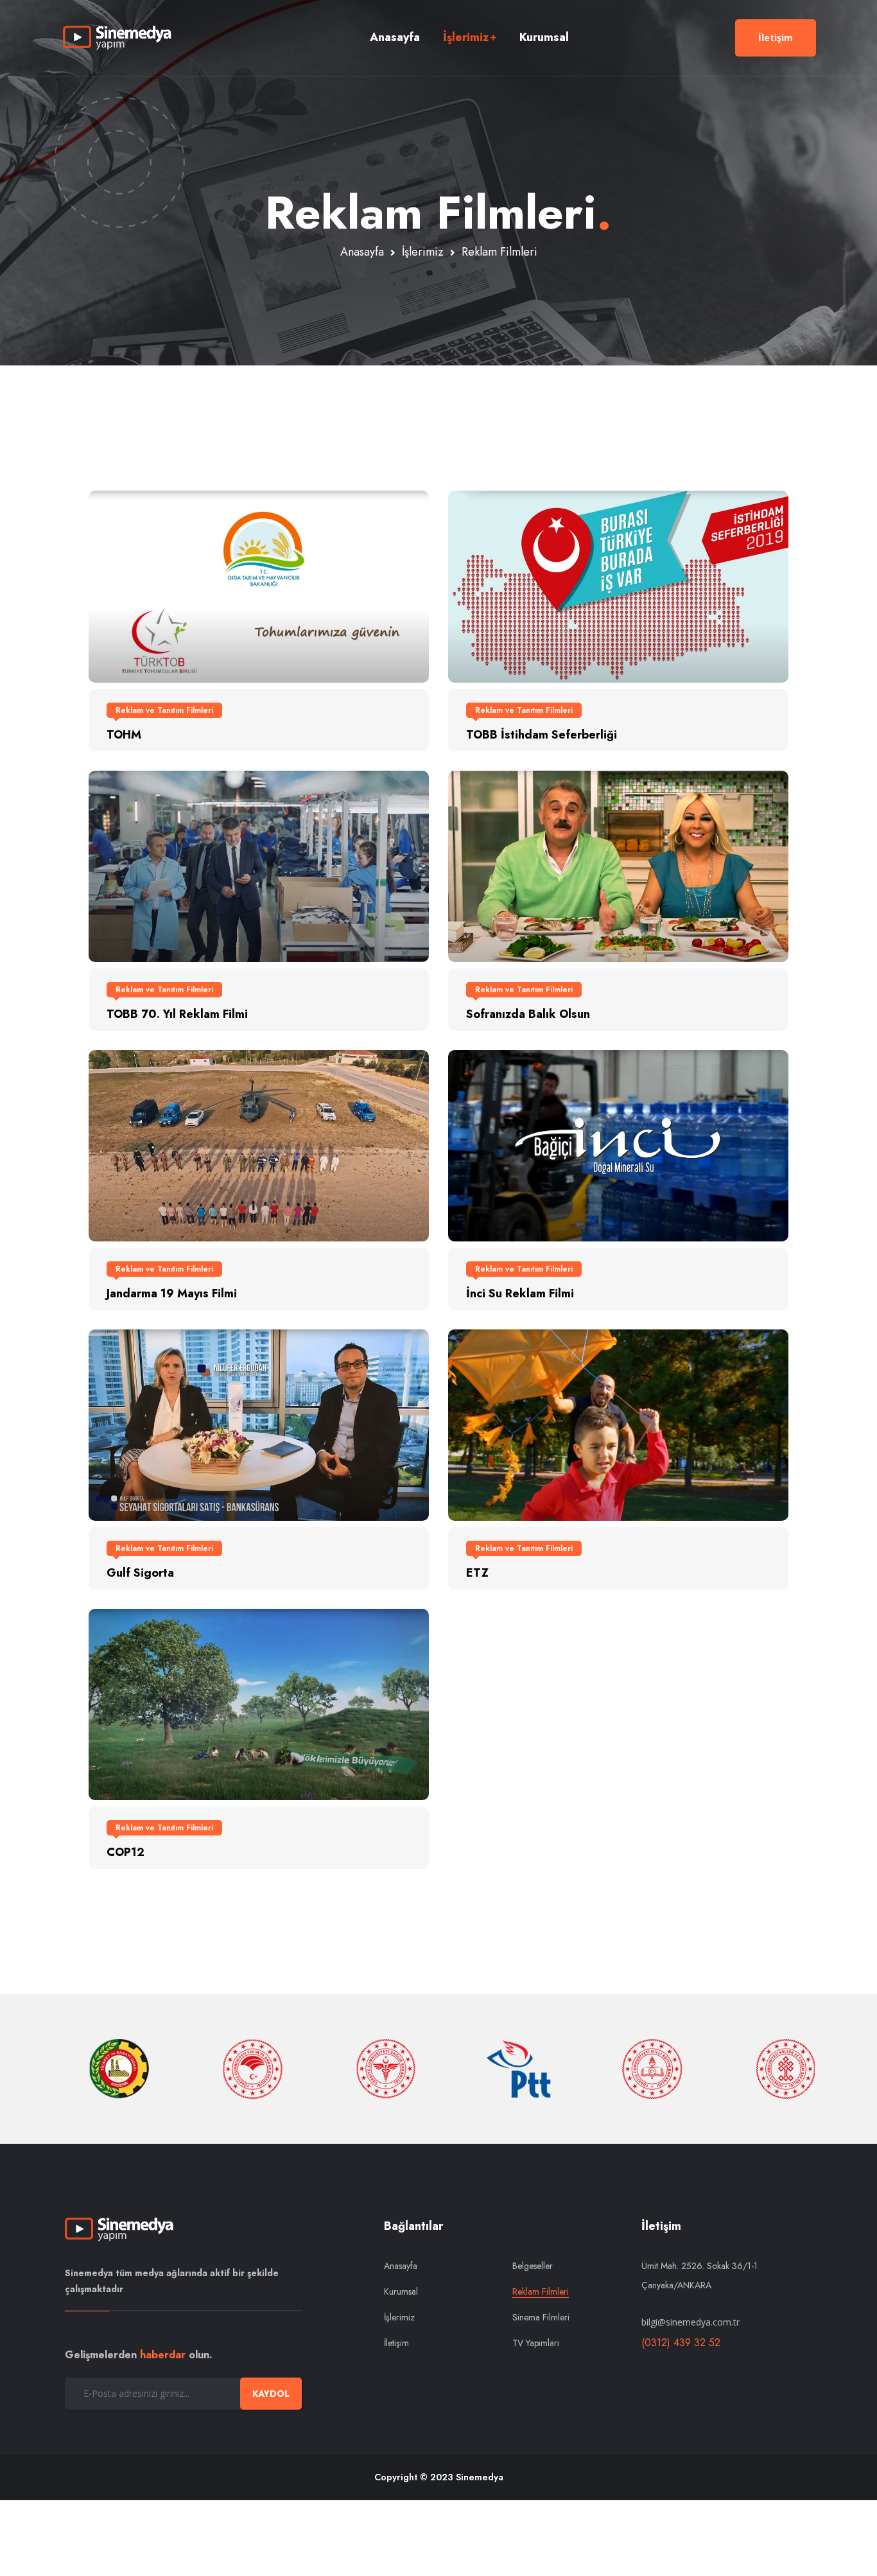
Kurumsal (544, 37)
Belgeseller (533, 2266)
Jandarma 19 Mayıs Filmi (172, 1293)
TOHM (124, 735)
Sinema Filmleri (541, 2317)
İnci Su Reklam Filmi (520, 1293)
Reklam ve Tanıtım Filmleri (164, 710)
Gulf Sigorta (140, 1573)
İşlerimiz (466, 37)
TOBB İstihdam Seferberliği (542, 735)
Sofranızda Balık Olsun (528, 1014)
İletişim (776, 38)
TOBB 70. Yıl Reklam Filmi (177, 1014)
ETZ (477, 1573)
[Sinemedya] (117, 38)
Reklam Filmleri (541, 2291)
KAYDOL (271, 2394)
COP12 (126, 1852)
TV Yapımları (536, 2343)
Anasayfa (395, 37)
